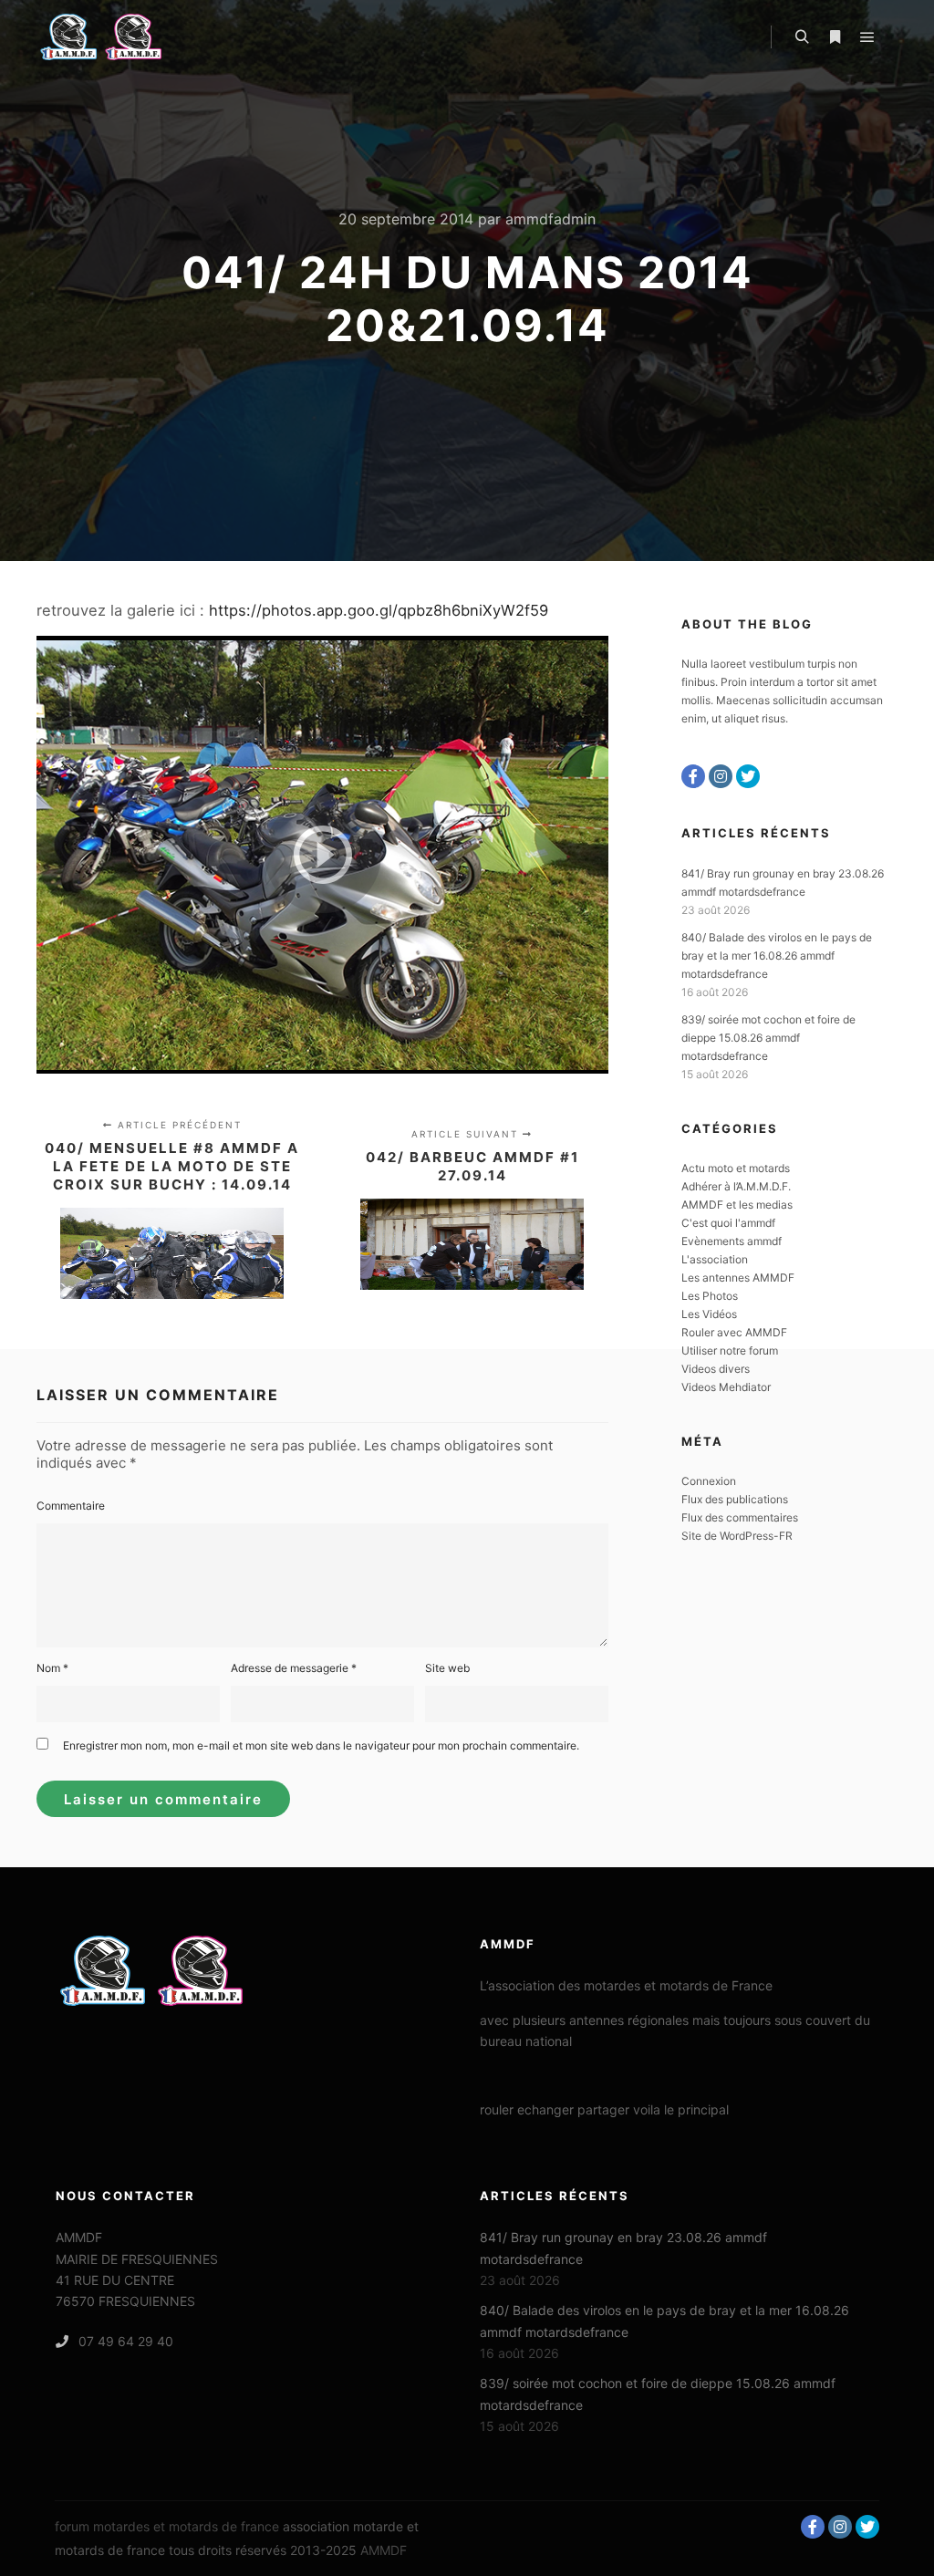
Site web (447, 1668)
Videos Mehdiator (726, 1387)
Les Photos (710, 1296)
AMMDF (384, 2550)
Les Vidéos (709, 1314)
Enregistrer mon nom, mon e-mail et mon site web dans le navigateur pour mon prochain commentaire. (321, 1745)
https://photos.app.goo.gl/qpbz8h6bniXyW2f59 (379, 610)
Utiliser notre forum (730, 1350)
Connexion (709, 1481)
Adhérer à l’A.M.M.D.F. (736, 1186)
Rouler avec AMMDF (734, 1332)
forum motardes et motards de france (167, 2526)
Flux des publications (735, 1499)
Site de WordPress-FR (737, 1536)
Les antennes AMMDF (738, 1278)
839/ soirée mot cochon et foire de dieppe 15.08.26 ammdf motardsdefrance (768, 1038)
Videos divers (716, 1369)
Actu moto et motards (736, 1168)
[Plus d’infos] (835, 37)
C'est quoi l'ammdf (728, 1223)
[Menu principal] (867, 37)
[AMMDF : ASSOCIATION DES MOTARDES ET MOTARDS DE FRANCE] (128, 37)
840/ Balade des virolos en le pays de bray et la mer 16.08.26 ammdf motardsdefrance (777, 956)
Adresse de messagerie (294, 1668)
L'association (715, 1259)
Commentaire (71, 1506)
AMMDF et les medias (737, 1205)
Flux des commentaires (740, 1517)
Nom (52, 1668)
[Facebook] (693, 776)
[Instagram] (721, 776)
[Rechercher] (802, 37)
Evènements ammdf (732, 1241)
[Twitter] (748, 776)
